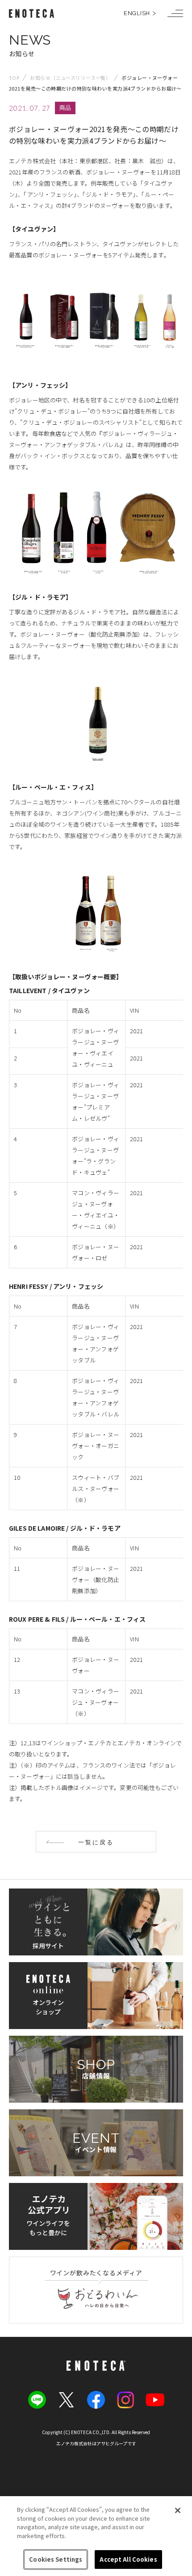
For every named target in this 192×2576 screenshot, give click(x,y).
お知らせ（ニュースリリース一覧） (70, 78)
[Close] (178, 2510)
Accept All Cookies (128, 2559)
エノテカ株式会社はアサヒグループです (96, 2443)
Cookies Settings (56, 2559)
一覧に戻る (96, 1842)
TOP (14, 78)
